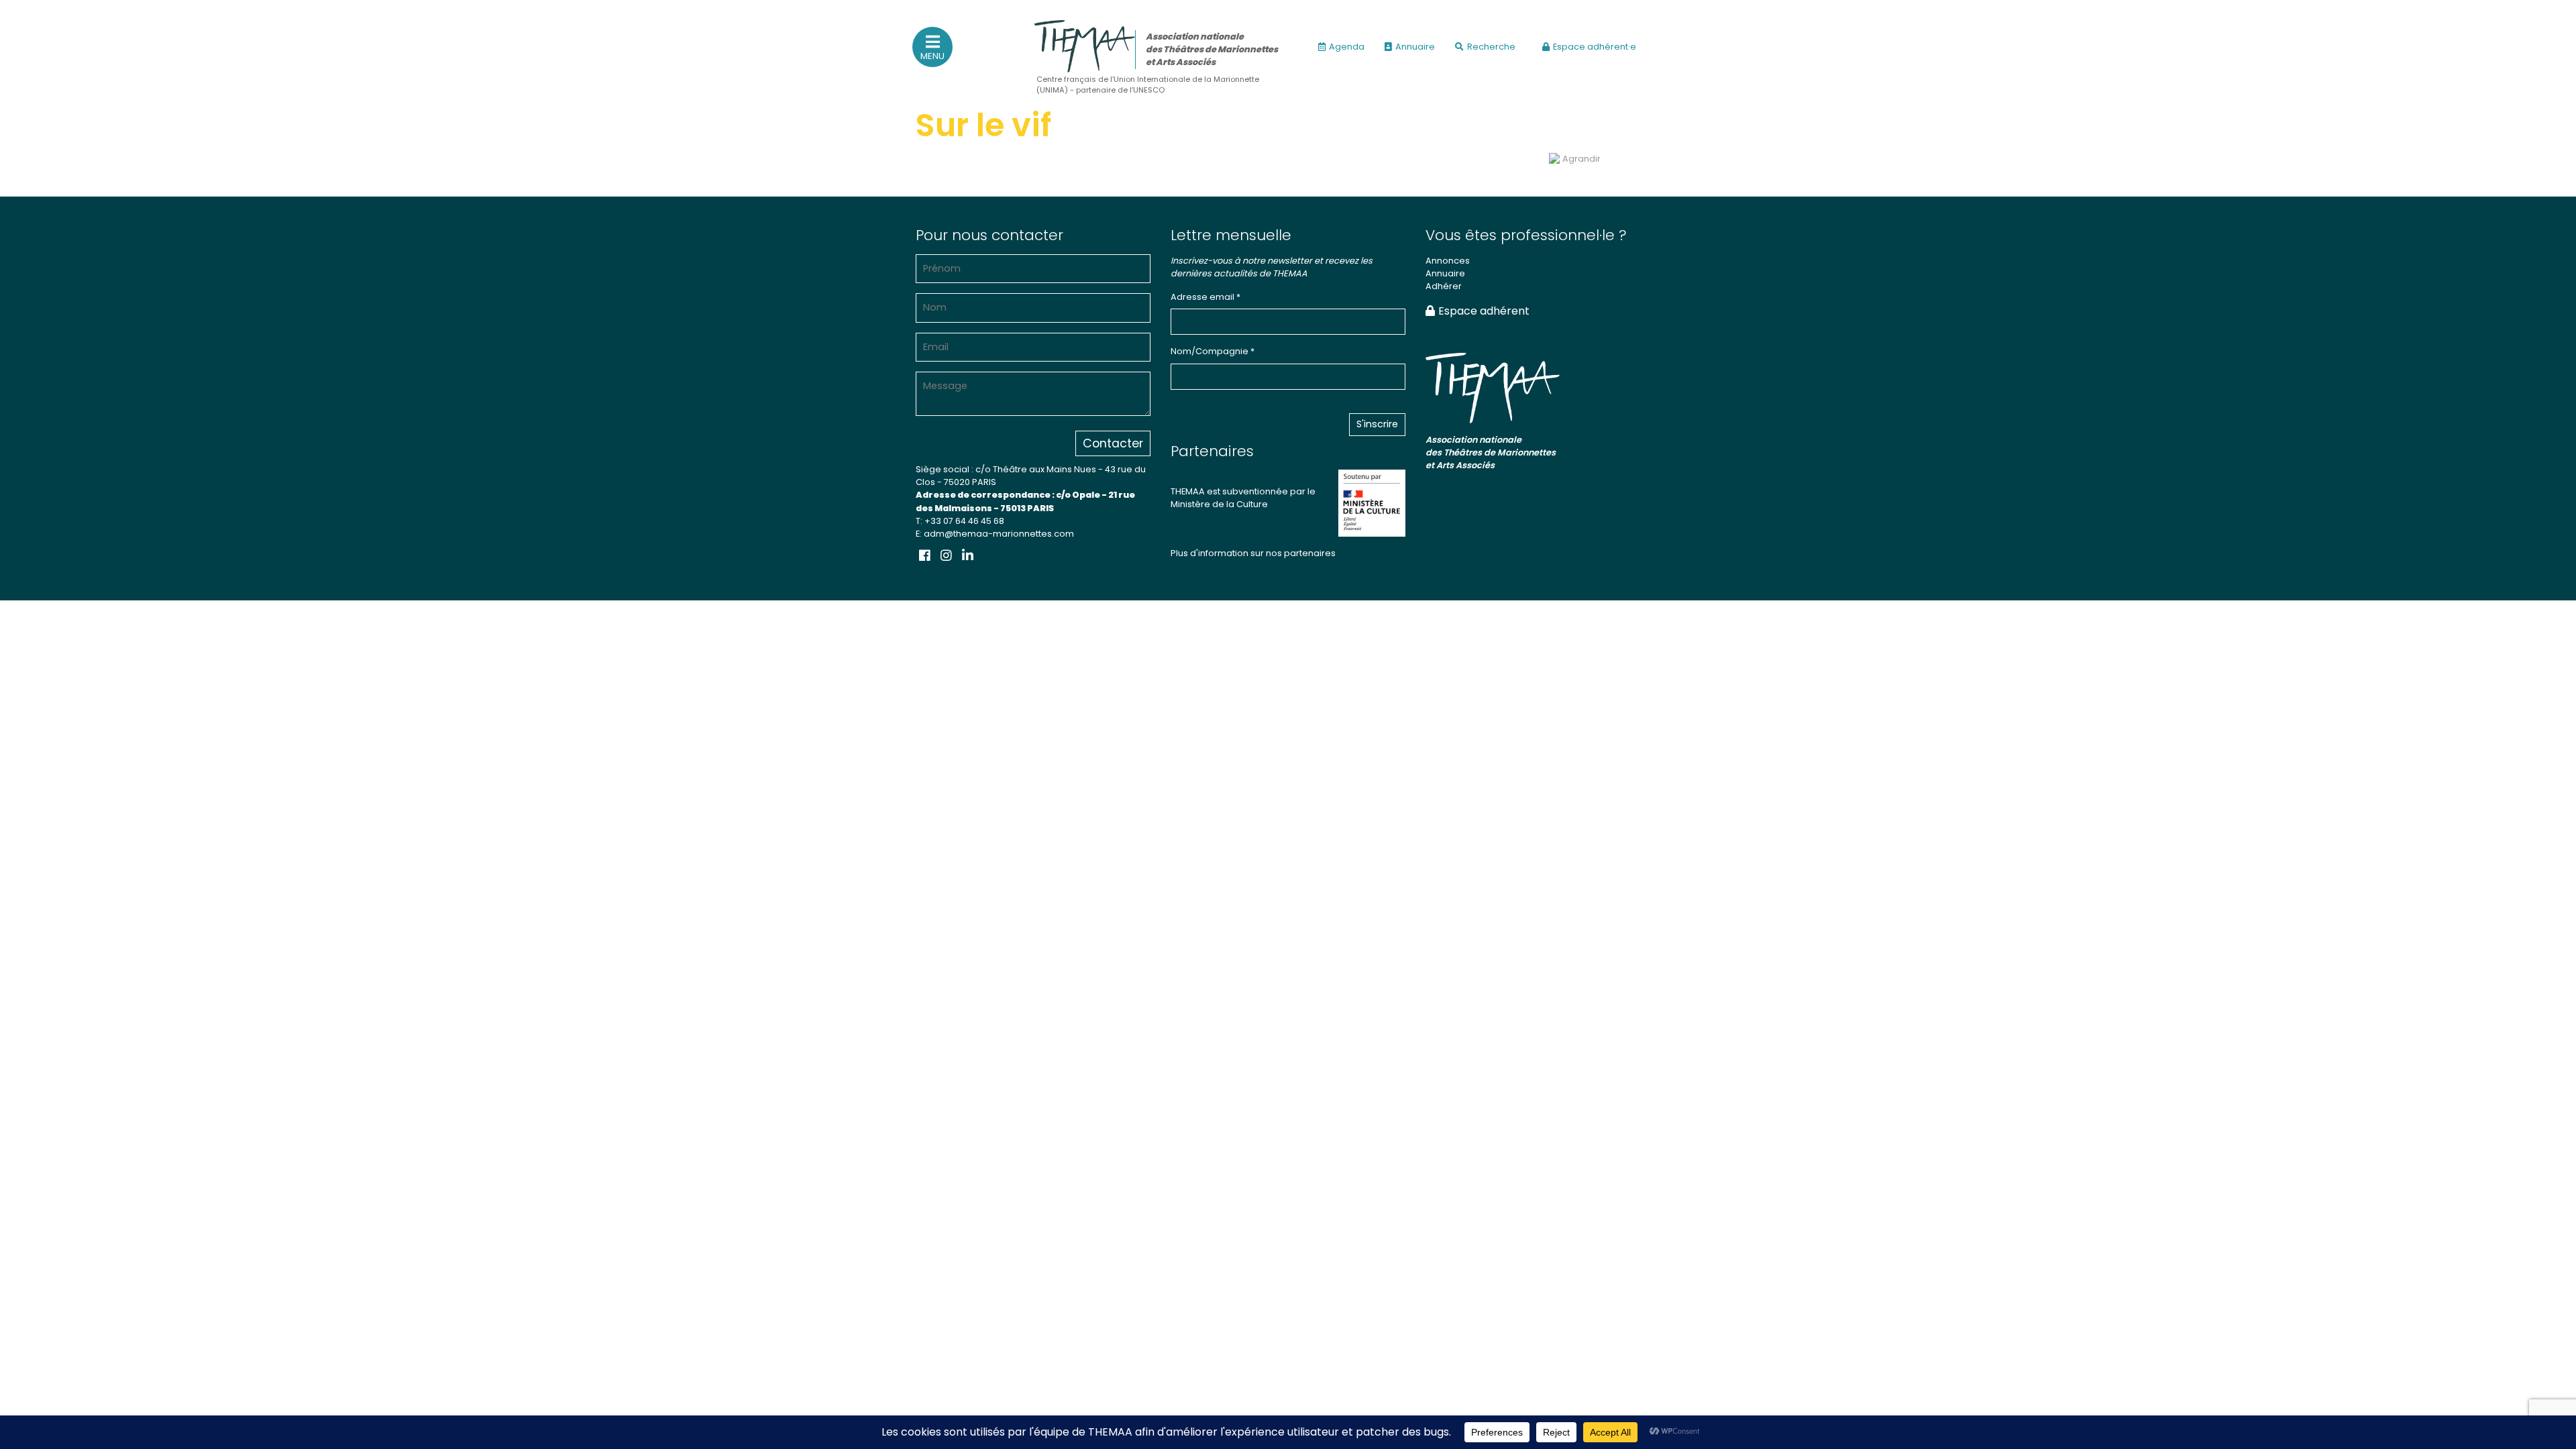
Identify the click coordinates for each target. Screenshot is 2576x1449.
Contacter (1113, 443)
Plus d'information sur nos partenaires (1253, 553)
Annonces (1448, 261)
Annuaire (1415, 47)
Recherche (1491, 47)
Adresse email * (1205, 297)
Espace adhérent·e (1595, 47)
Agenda (1347, 47)
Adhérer (1444, 286)
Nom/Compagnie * (1213, 351)
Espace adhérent (1484, 311)
